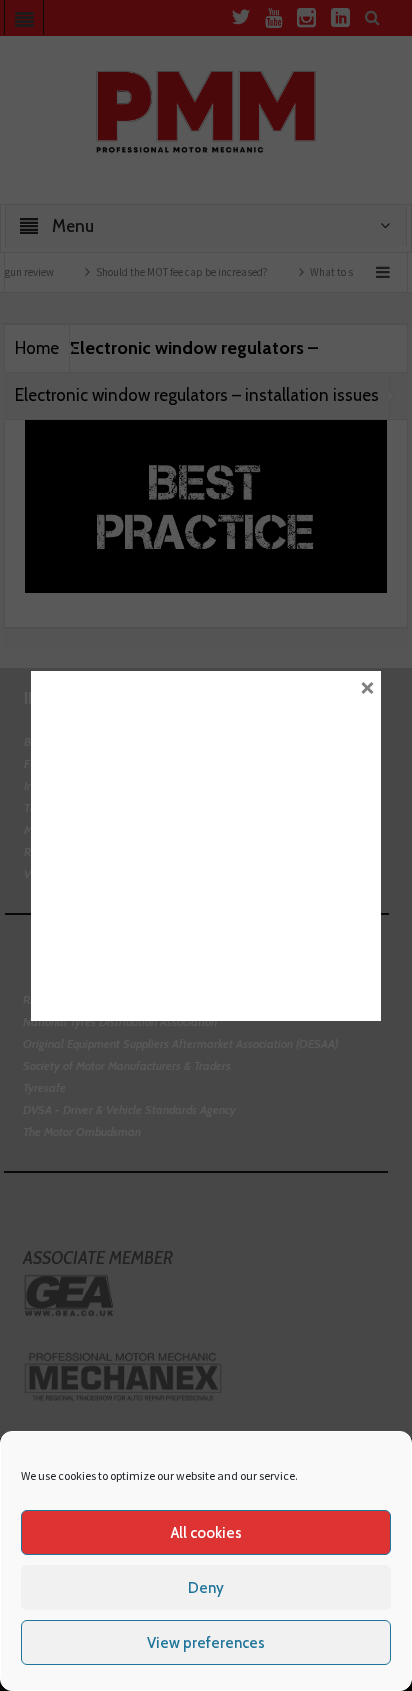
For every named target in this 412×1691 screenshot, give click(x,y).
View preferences (206, 1643)
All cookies (206, 1533)
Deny (206, 1588)
